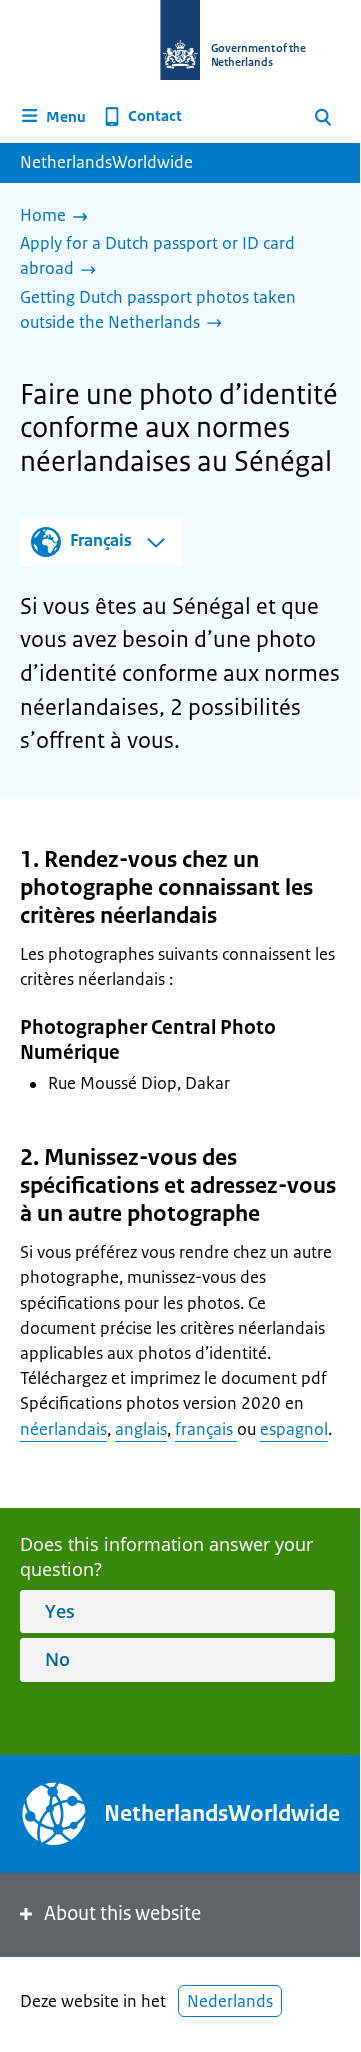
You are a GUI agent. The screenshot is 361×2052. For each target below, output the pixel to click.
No (57, 1659)
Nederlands (230, 2001)
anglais (141, 1429)
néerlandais (63, 1429)
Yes (60, 1611)
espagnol (294, 1429)
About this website (122, 1913)
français (206, 1429)
